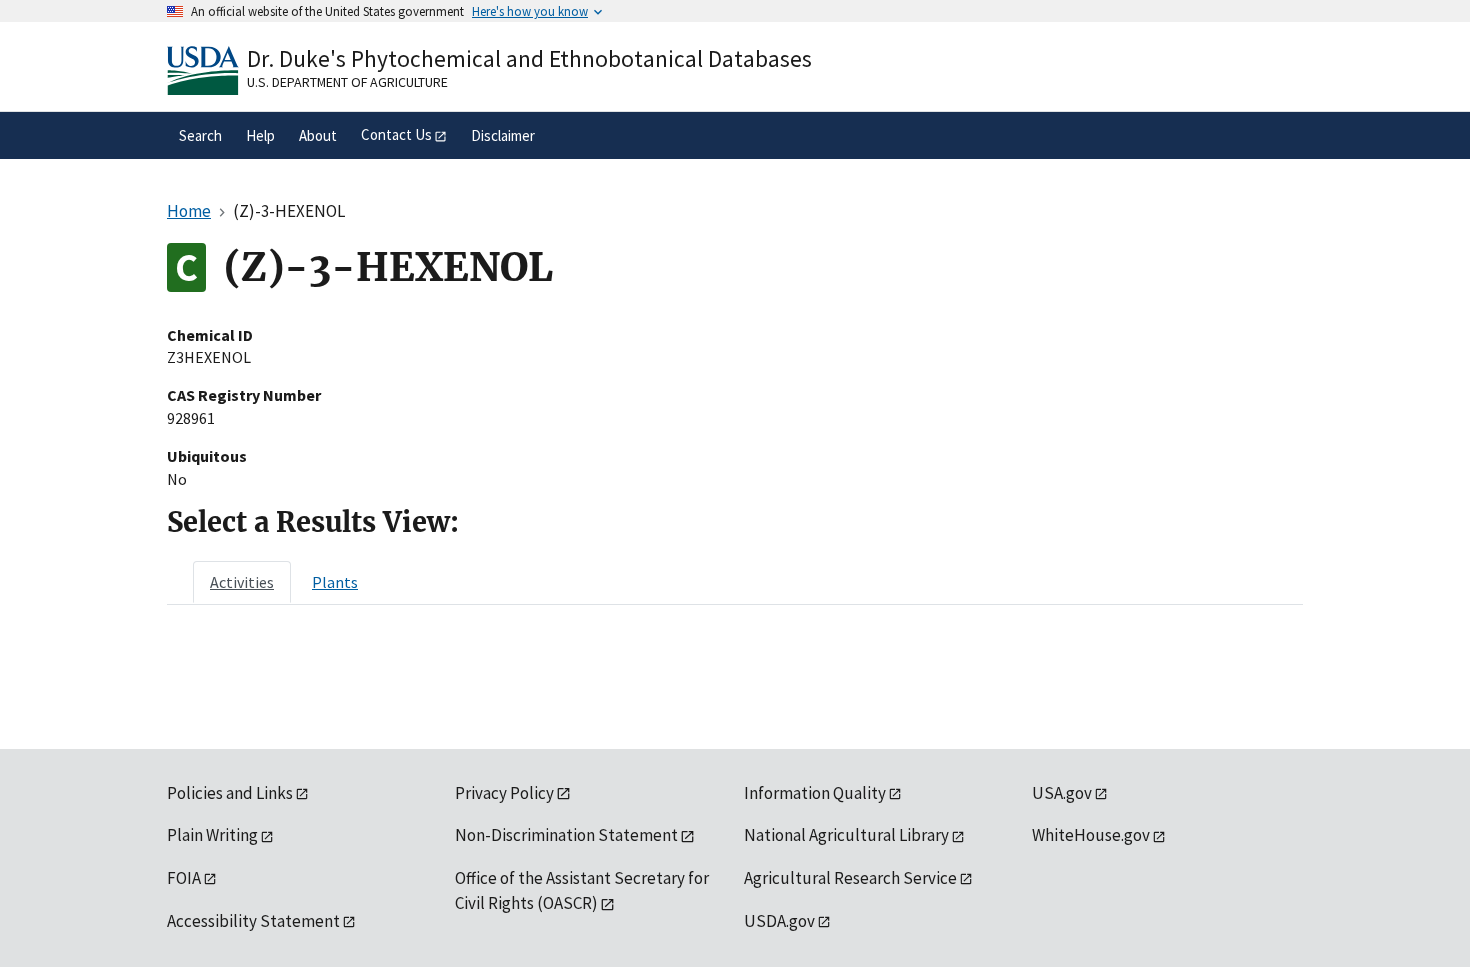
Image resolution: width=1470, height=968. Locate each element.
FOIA (184, 878)
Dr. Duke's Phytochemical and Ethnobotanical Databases (529, 58)
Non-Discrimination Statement (566, 835)
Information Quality (815, 793)
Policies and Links (230, 793)
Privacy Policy (504, 793)
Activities (242, 582)
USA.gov (1062, 793)
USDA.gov (779, 921)
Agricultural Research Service (850, 878)
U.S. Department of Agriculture (347, 82)
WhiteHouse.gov (1091, 835)
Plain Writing (212, 835)
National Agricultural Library (846, 835)
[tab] (242, 582)
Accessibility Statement (253, 921)
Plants (335, 582)
